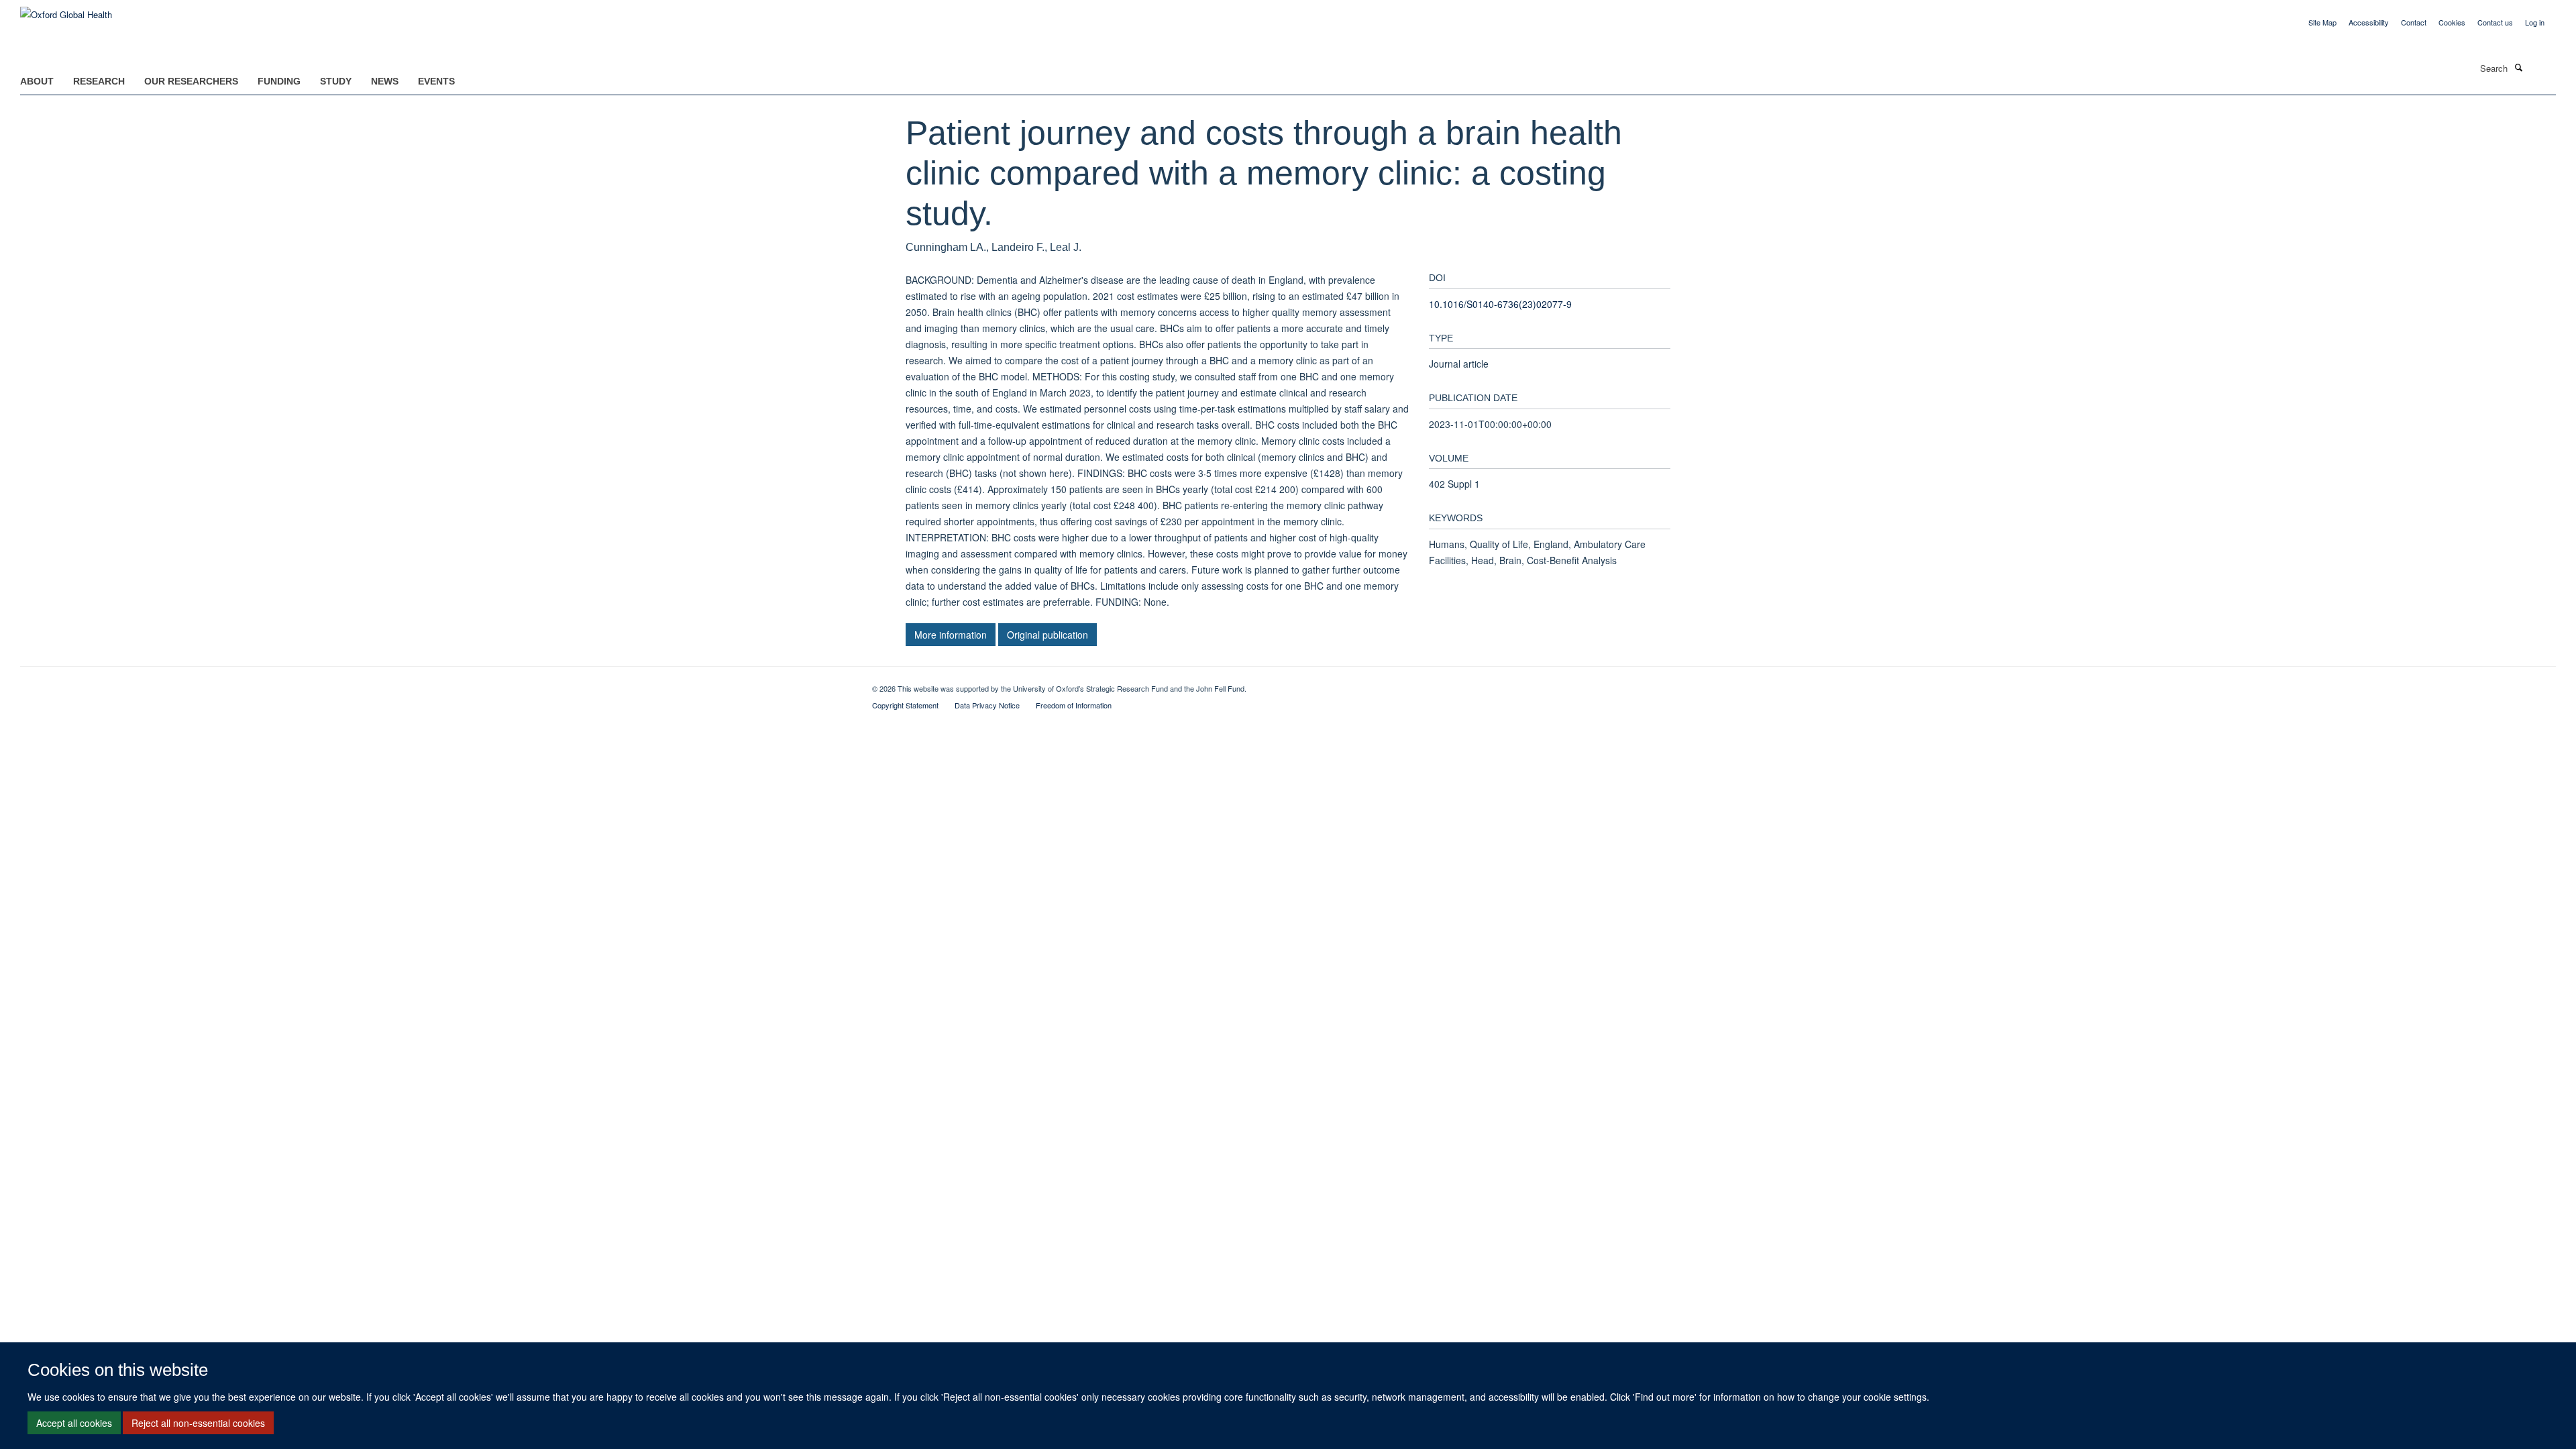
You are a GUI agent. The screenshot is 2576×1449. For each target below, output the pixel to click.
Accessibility (2369, 22)
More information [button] (951, 635)
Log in (2535, 22)
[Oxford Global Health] (66, 10)
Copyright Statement (905, 705)
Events (436, 81)
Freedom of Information (1074, 705)
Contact (2414, 22)
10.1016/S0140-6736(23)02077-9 (1500, 304)
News (385, 81)
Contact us (2495, 22)
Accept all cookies (74, 1423)
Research (99, 81)
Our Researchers (191, 81)
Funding (279, 81)
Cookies (2452, 22)
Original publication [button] (1048, 635)
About (37, 81)
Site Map (2322, 22)
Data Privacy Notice (987, 705)
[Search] (2518, 67)
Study (336, 81)
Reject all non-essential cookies (198, 1423)
